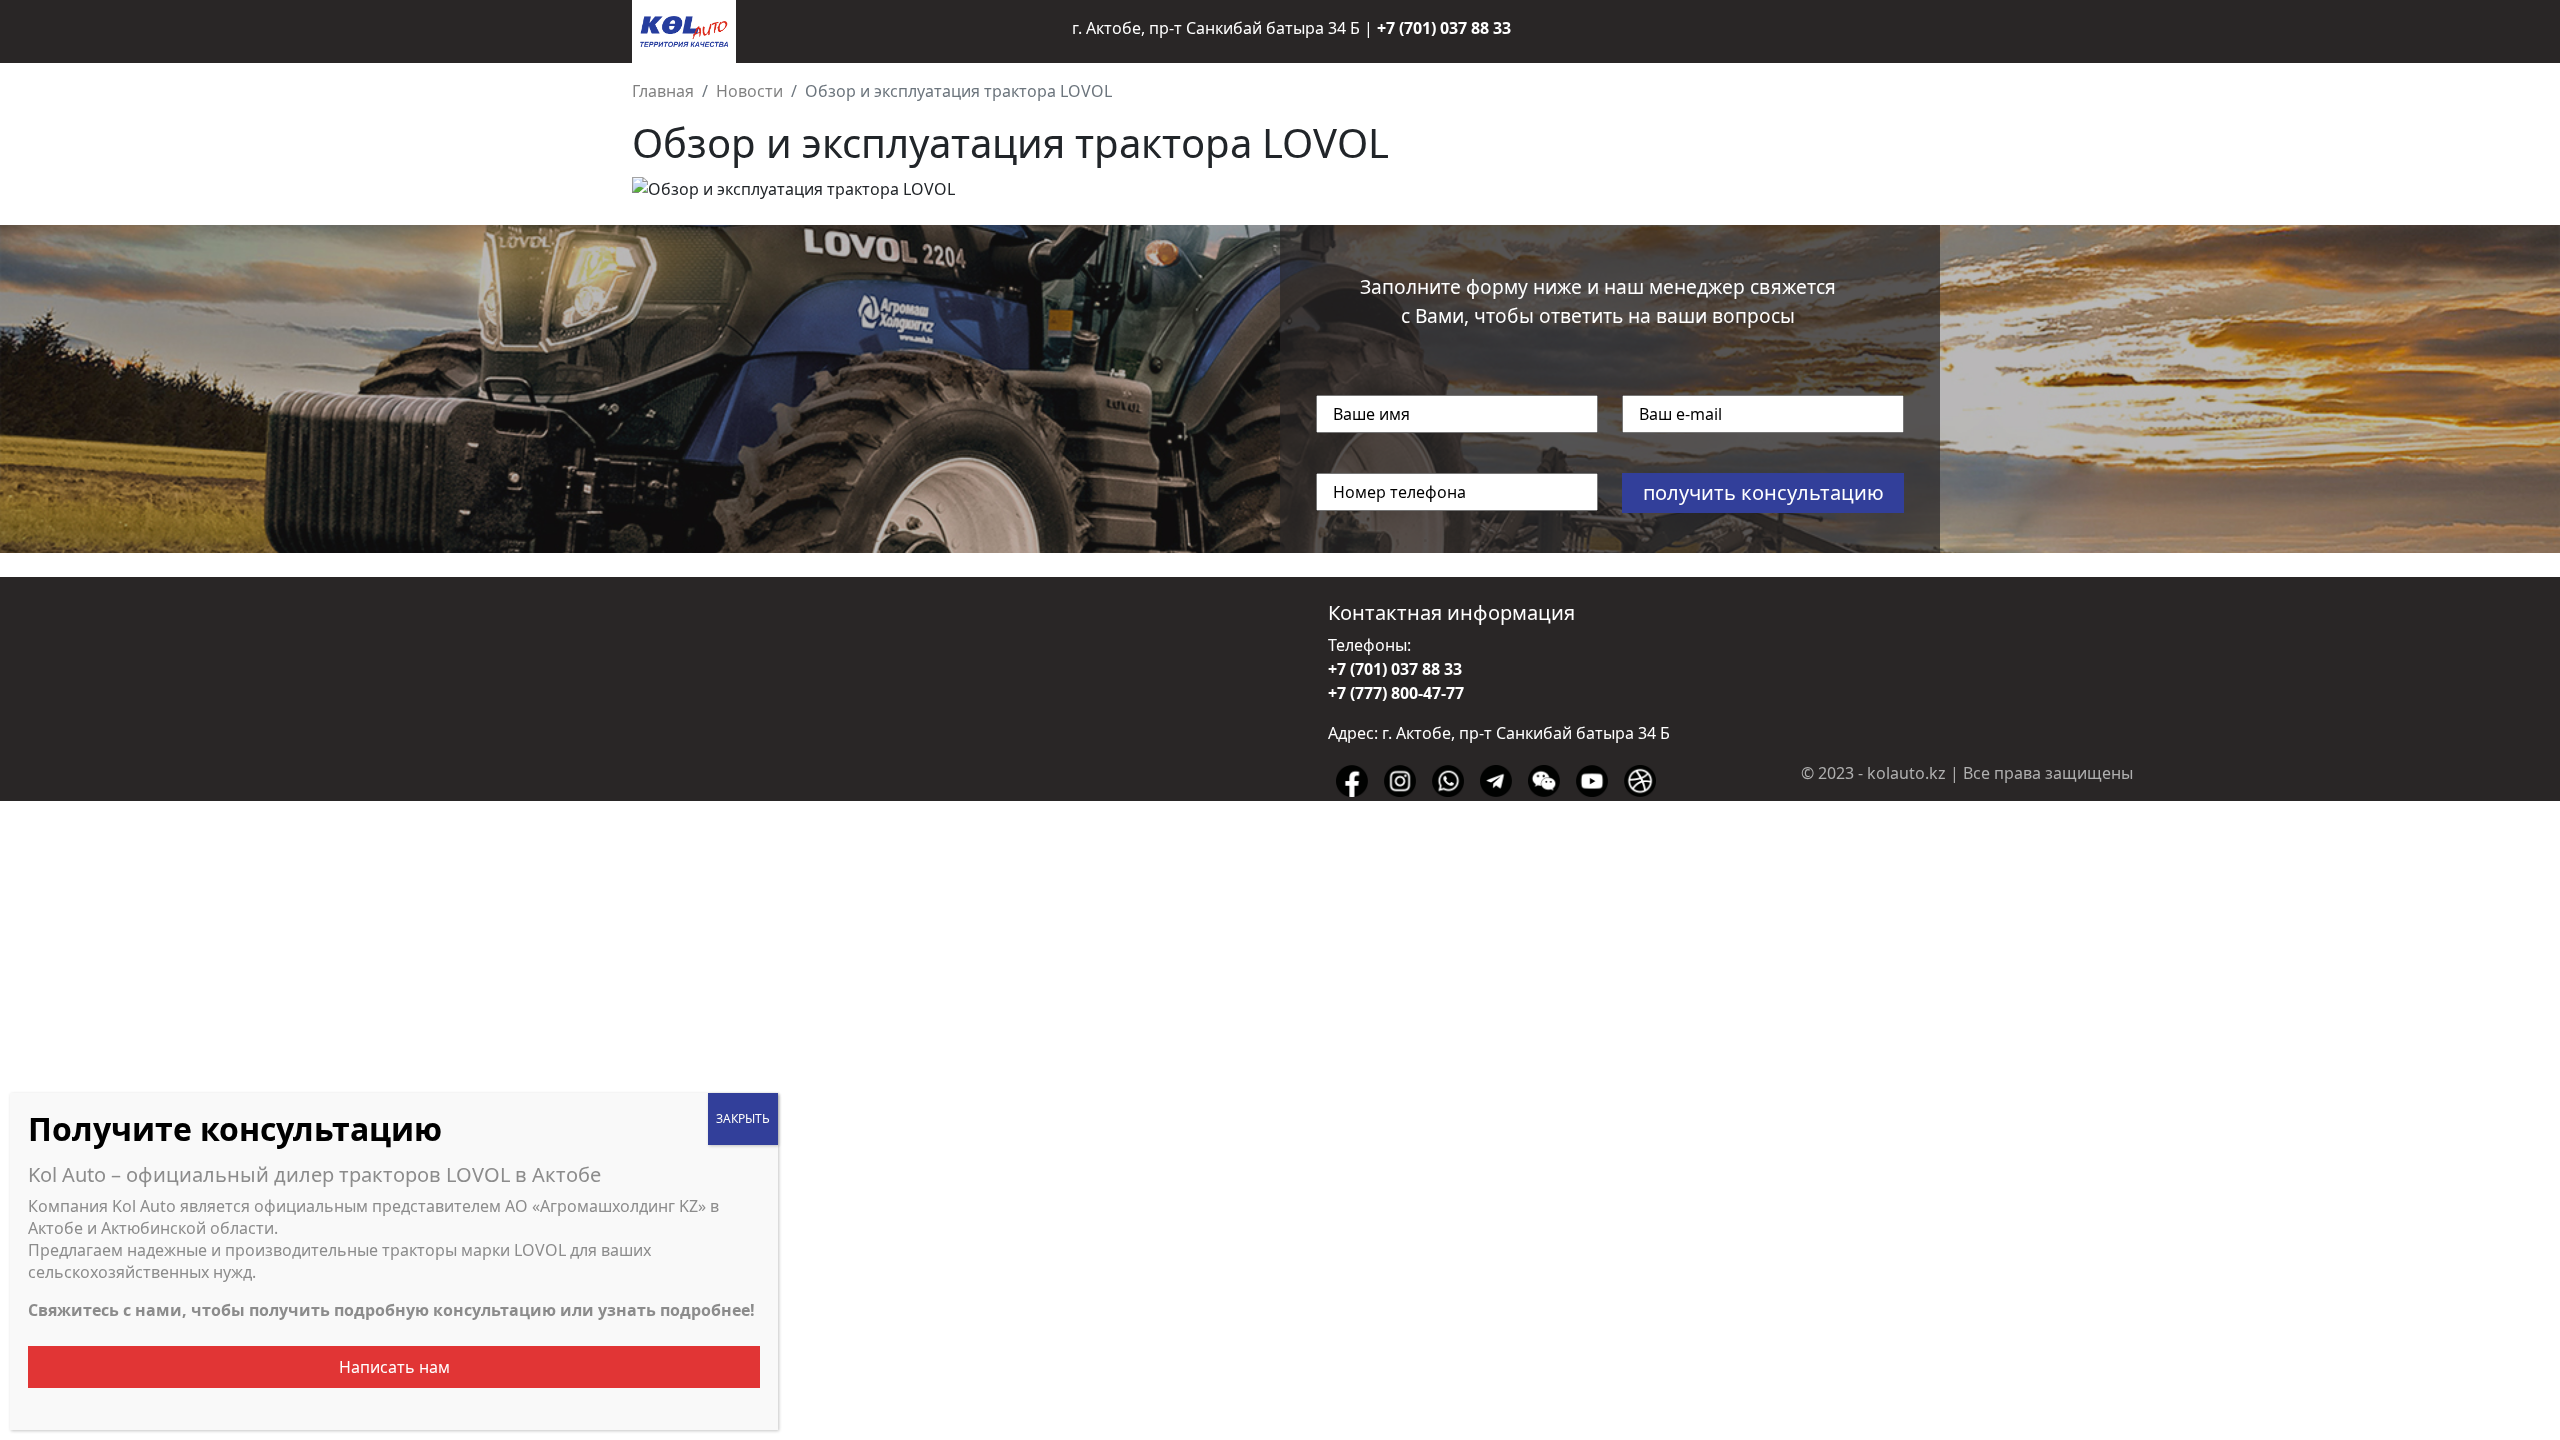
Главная (663, 91)
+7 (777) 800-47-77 (1396, 693)
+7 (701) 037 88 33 (1444, 28)
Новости (749, 91)
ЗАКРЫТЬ (743, 1118)
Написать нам (394, 1367)
